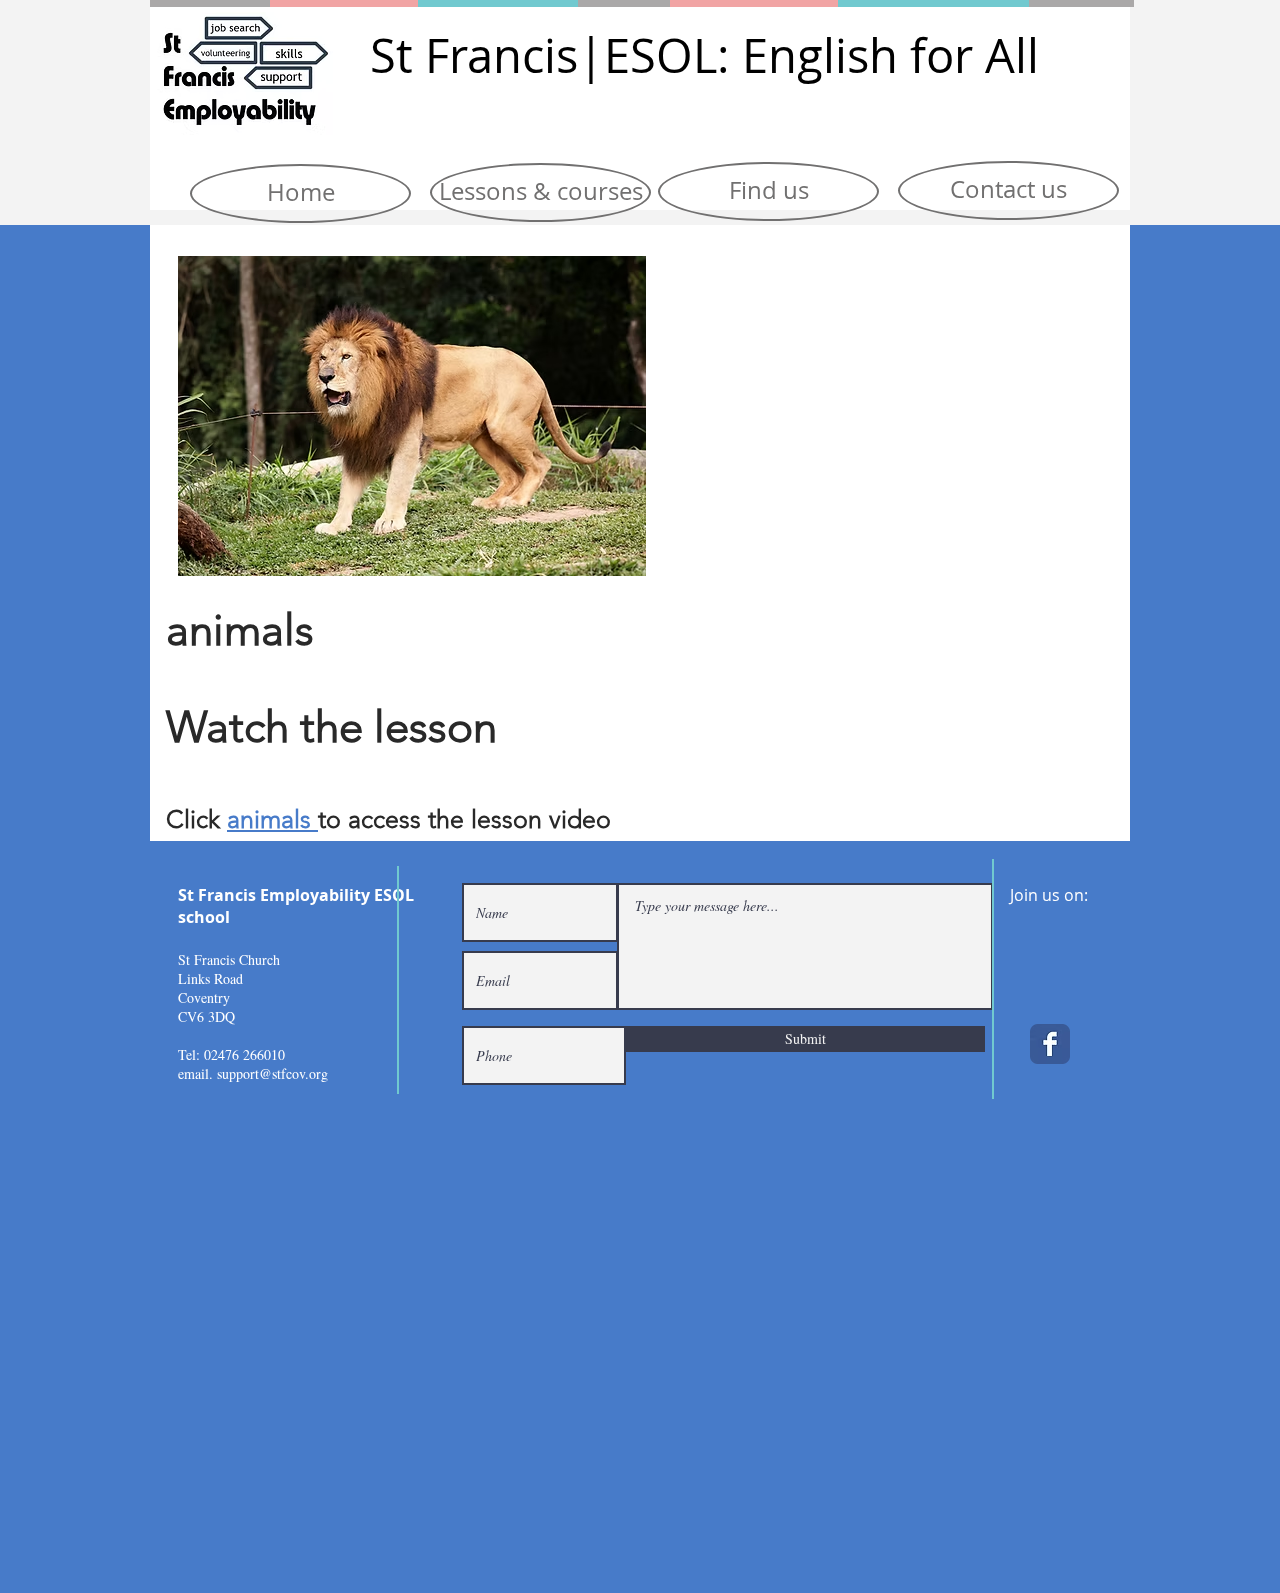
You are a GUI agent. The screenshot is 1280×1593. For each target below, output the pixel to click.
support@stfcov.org (272, 1073)
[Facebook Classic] (1050, 1044)
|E (604, 55)
